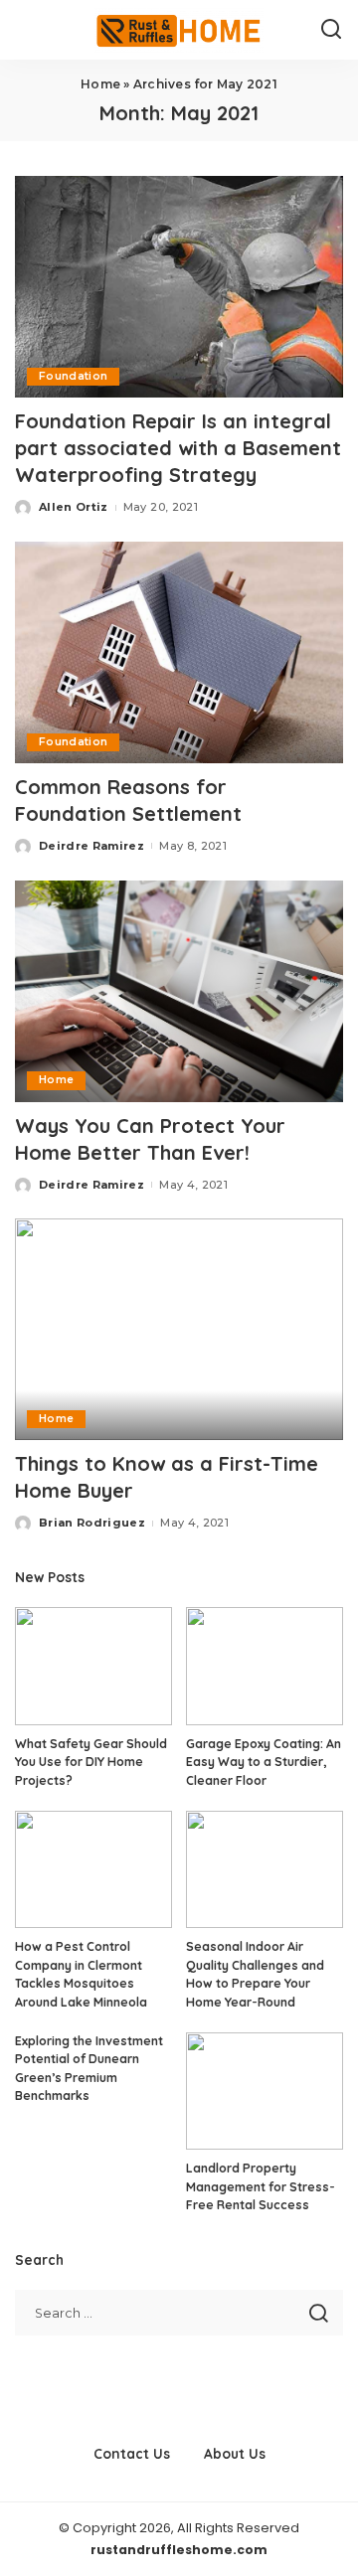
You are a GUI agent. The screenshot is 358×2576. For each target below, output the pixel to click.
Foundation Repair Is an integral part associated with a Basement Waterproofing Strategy (178, 448)
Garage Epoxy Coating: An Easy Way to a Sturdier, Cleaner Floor (264, 1762)
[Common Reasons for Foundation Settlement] (179, 652)
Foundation (73, 376)
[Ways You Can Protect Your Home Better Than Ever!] (179, 991)
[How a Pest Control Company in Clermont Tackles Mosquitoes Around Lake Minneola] (93, 1870)
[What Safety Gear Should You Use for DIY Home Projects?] (93, 1666)
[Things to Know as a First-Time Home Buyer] (179, 1329)
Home (100, 84)
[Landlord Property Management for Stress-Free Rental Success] (265, 2092)
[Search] (331, 30)
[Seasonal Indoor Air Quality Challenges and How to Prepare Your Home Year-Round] (265, 1870)
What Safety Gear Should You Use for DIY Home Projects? (91, 1762)
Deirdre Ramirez (91, 846)
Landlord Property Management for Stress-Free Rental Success (261, 2186)
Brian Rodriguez (92, 1523)
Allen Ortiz (74, 507)
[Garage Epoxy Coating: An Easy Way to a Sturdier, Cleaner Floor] (265, 1666)
